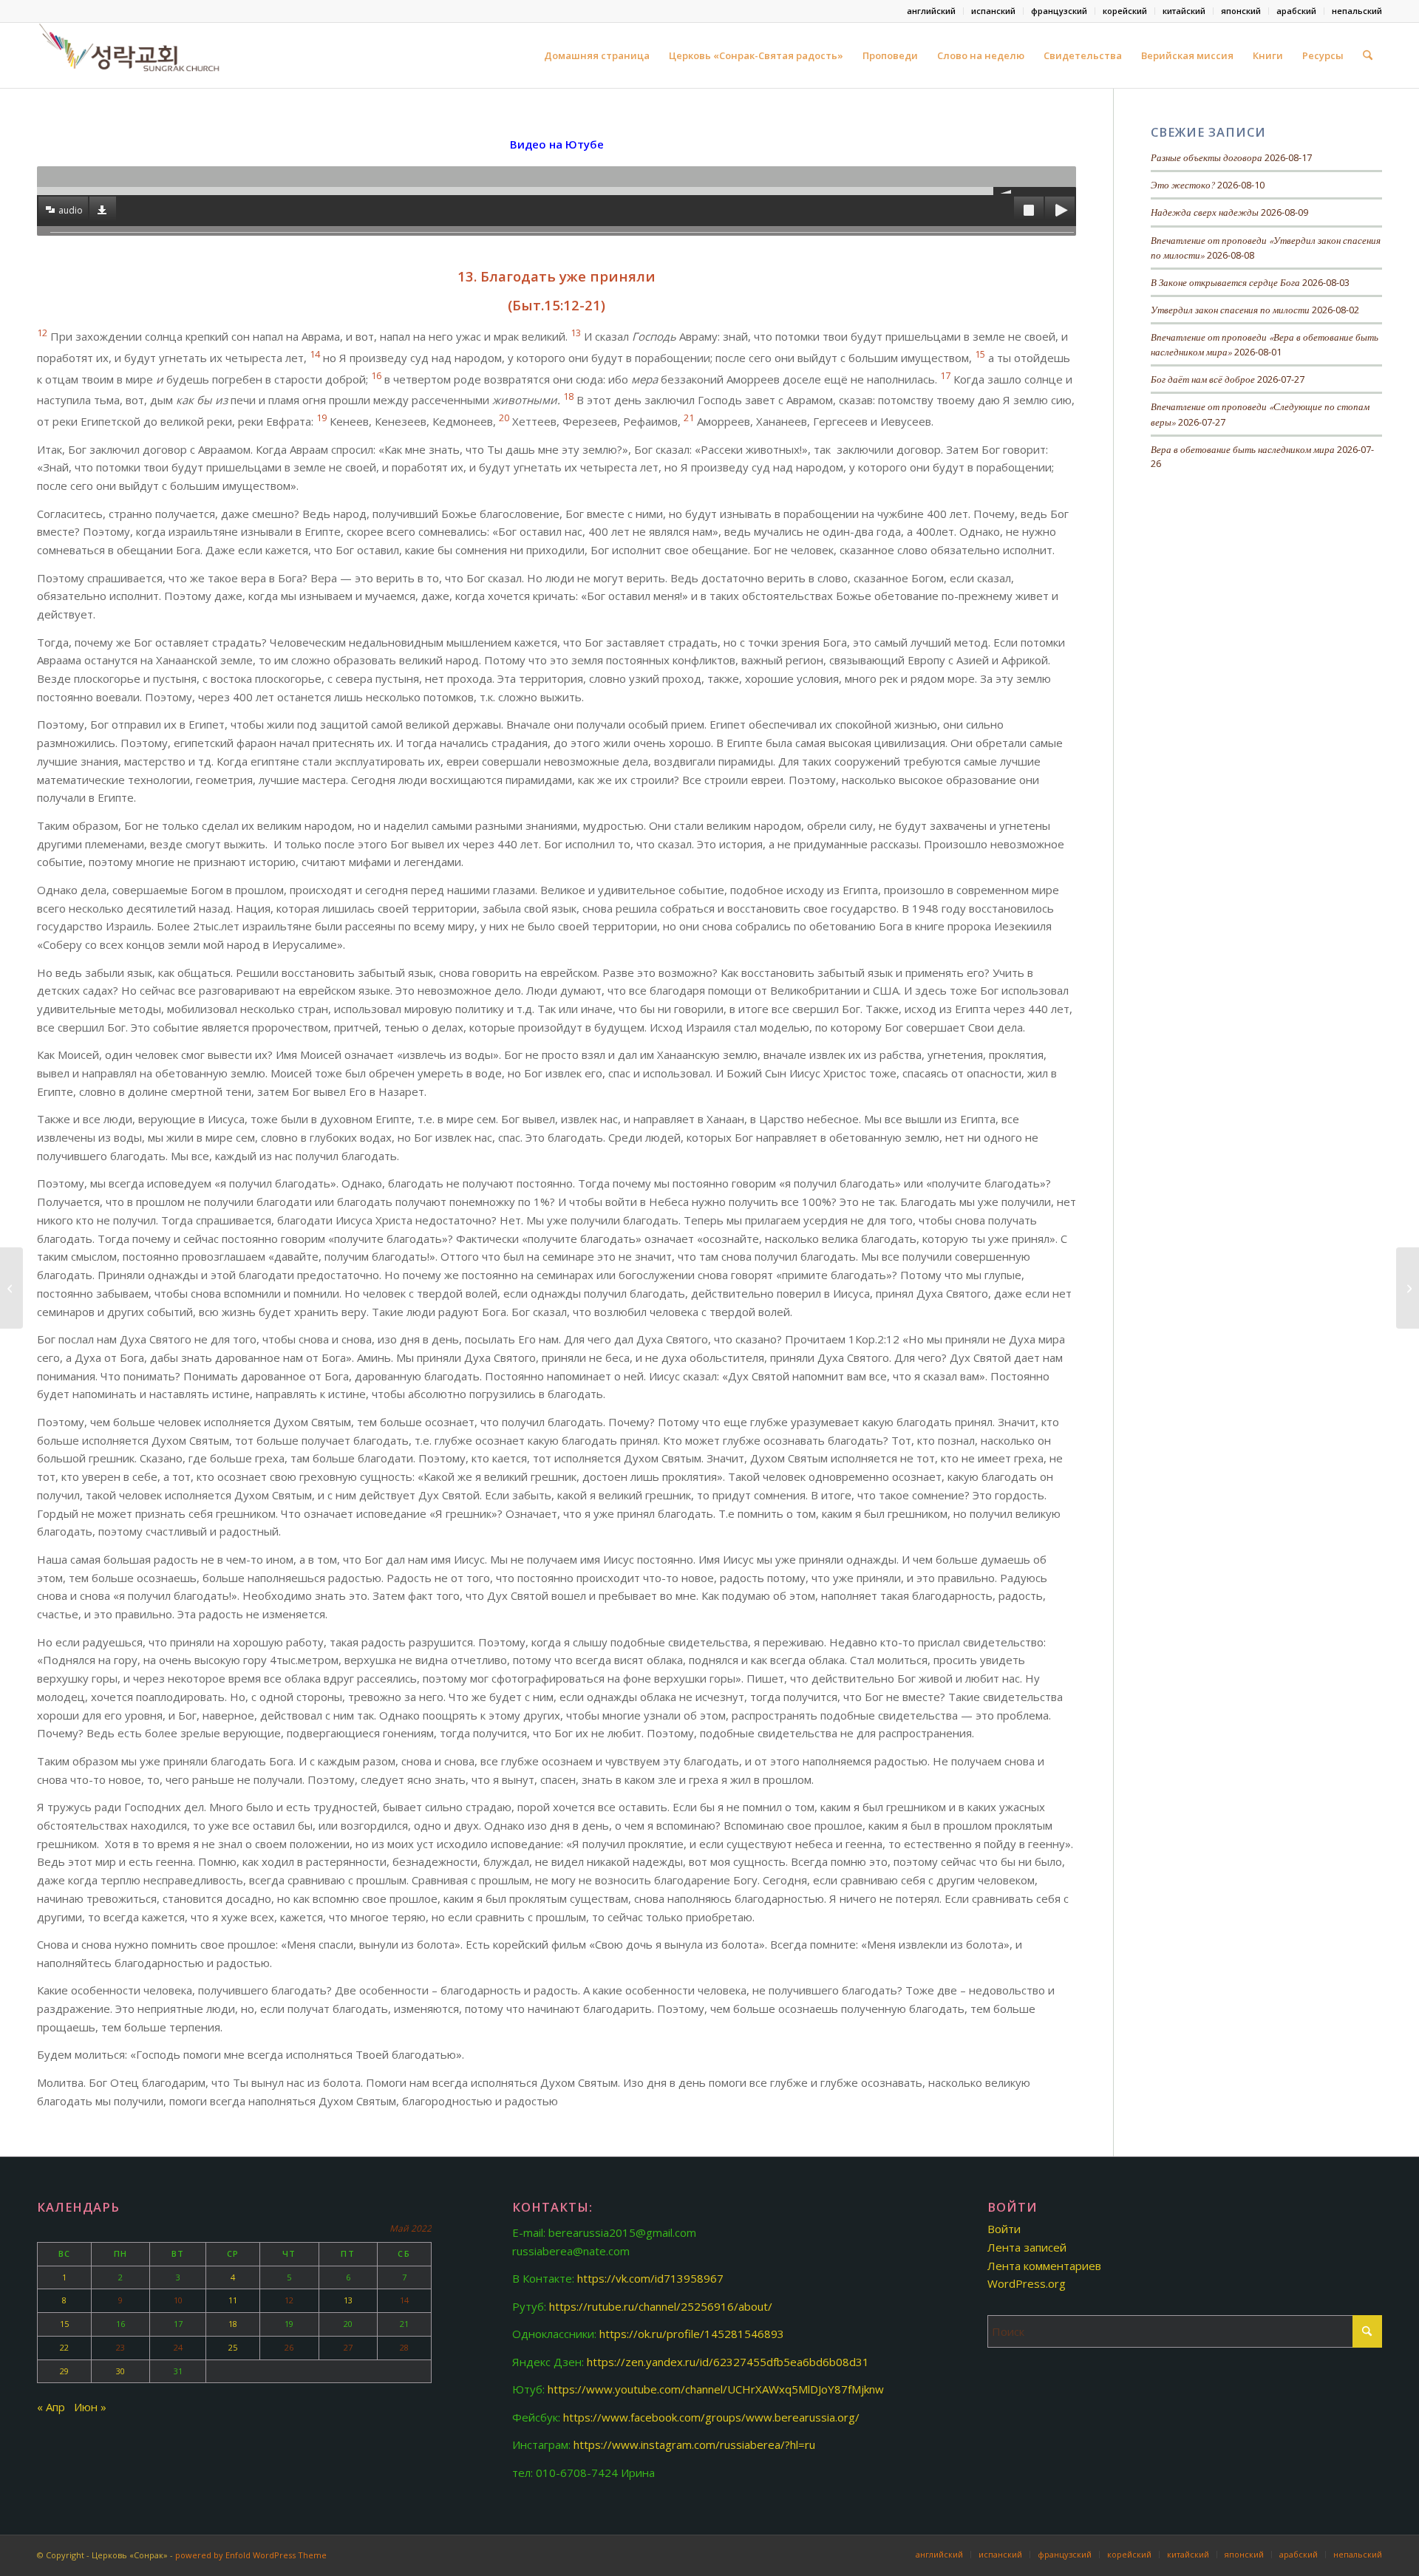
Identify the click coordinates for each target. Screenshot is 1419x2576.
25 (233, 2347)
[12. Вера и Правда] (11, 1288)
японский (1241, 11)
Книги (1268, 55)
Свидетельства (1083, 55)
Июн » (90, 2407)
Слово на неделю (981, 55)
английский (931, 11)
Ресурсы (1323, 55)
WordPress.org (1027, 2283)
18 (233, 2324)
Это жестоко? (1183, 184)
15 (64, 2324)
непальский (1357, 11)
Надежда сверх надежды (1205, 212)
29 (64, 2371)
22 (64, 2347)
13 (348, 2300)
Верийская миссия (1187, 55)
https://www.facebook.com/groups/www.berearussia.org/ (711, 2417)
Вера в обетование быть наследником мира (1243, 449)
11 (233, 2300)
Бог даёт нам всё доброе (1203, 379)
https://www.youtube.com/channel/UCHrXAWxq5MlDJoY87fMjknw (716, 2389)
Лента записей (1027, 2247)
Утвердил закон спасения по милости (1230, 309)
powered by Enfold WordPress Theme (251, 2555)
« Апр (51, 2407)
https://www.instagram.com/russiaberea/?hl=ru (694, 2444)
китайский (1184, 11)
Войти (1004, 2229)
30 (120, 2371)
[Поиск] (1368, 55)
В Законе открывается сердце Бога (1225, 282)
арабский (1296, 11)
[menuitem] (932, 11)
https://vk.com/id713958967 (650, 2278)
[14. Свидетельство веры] (1408, 1288)
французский (1059, 11)
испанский (993, 11)
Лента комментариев (1044, 2266)
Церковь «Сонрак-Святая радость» (756, 55)
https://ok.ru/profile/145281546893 (692, 2334)
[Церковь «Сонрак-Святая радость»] (131, 55)
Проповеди (890, 55)
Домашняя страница (597, 55)
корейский (1125, 11)
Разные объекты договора (1207, 157)
